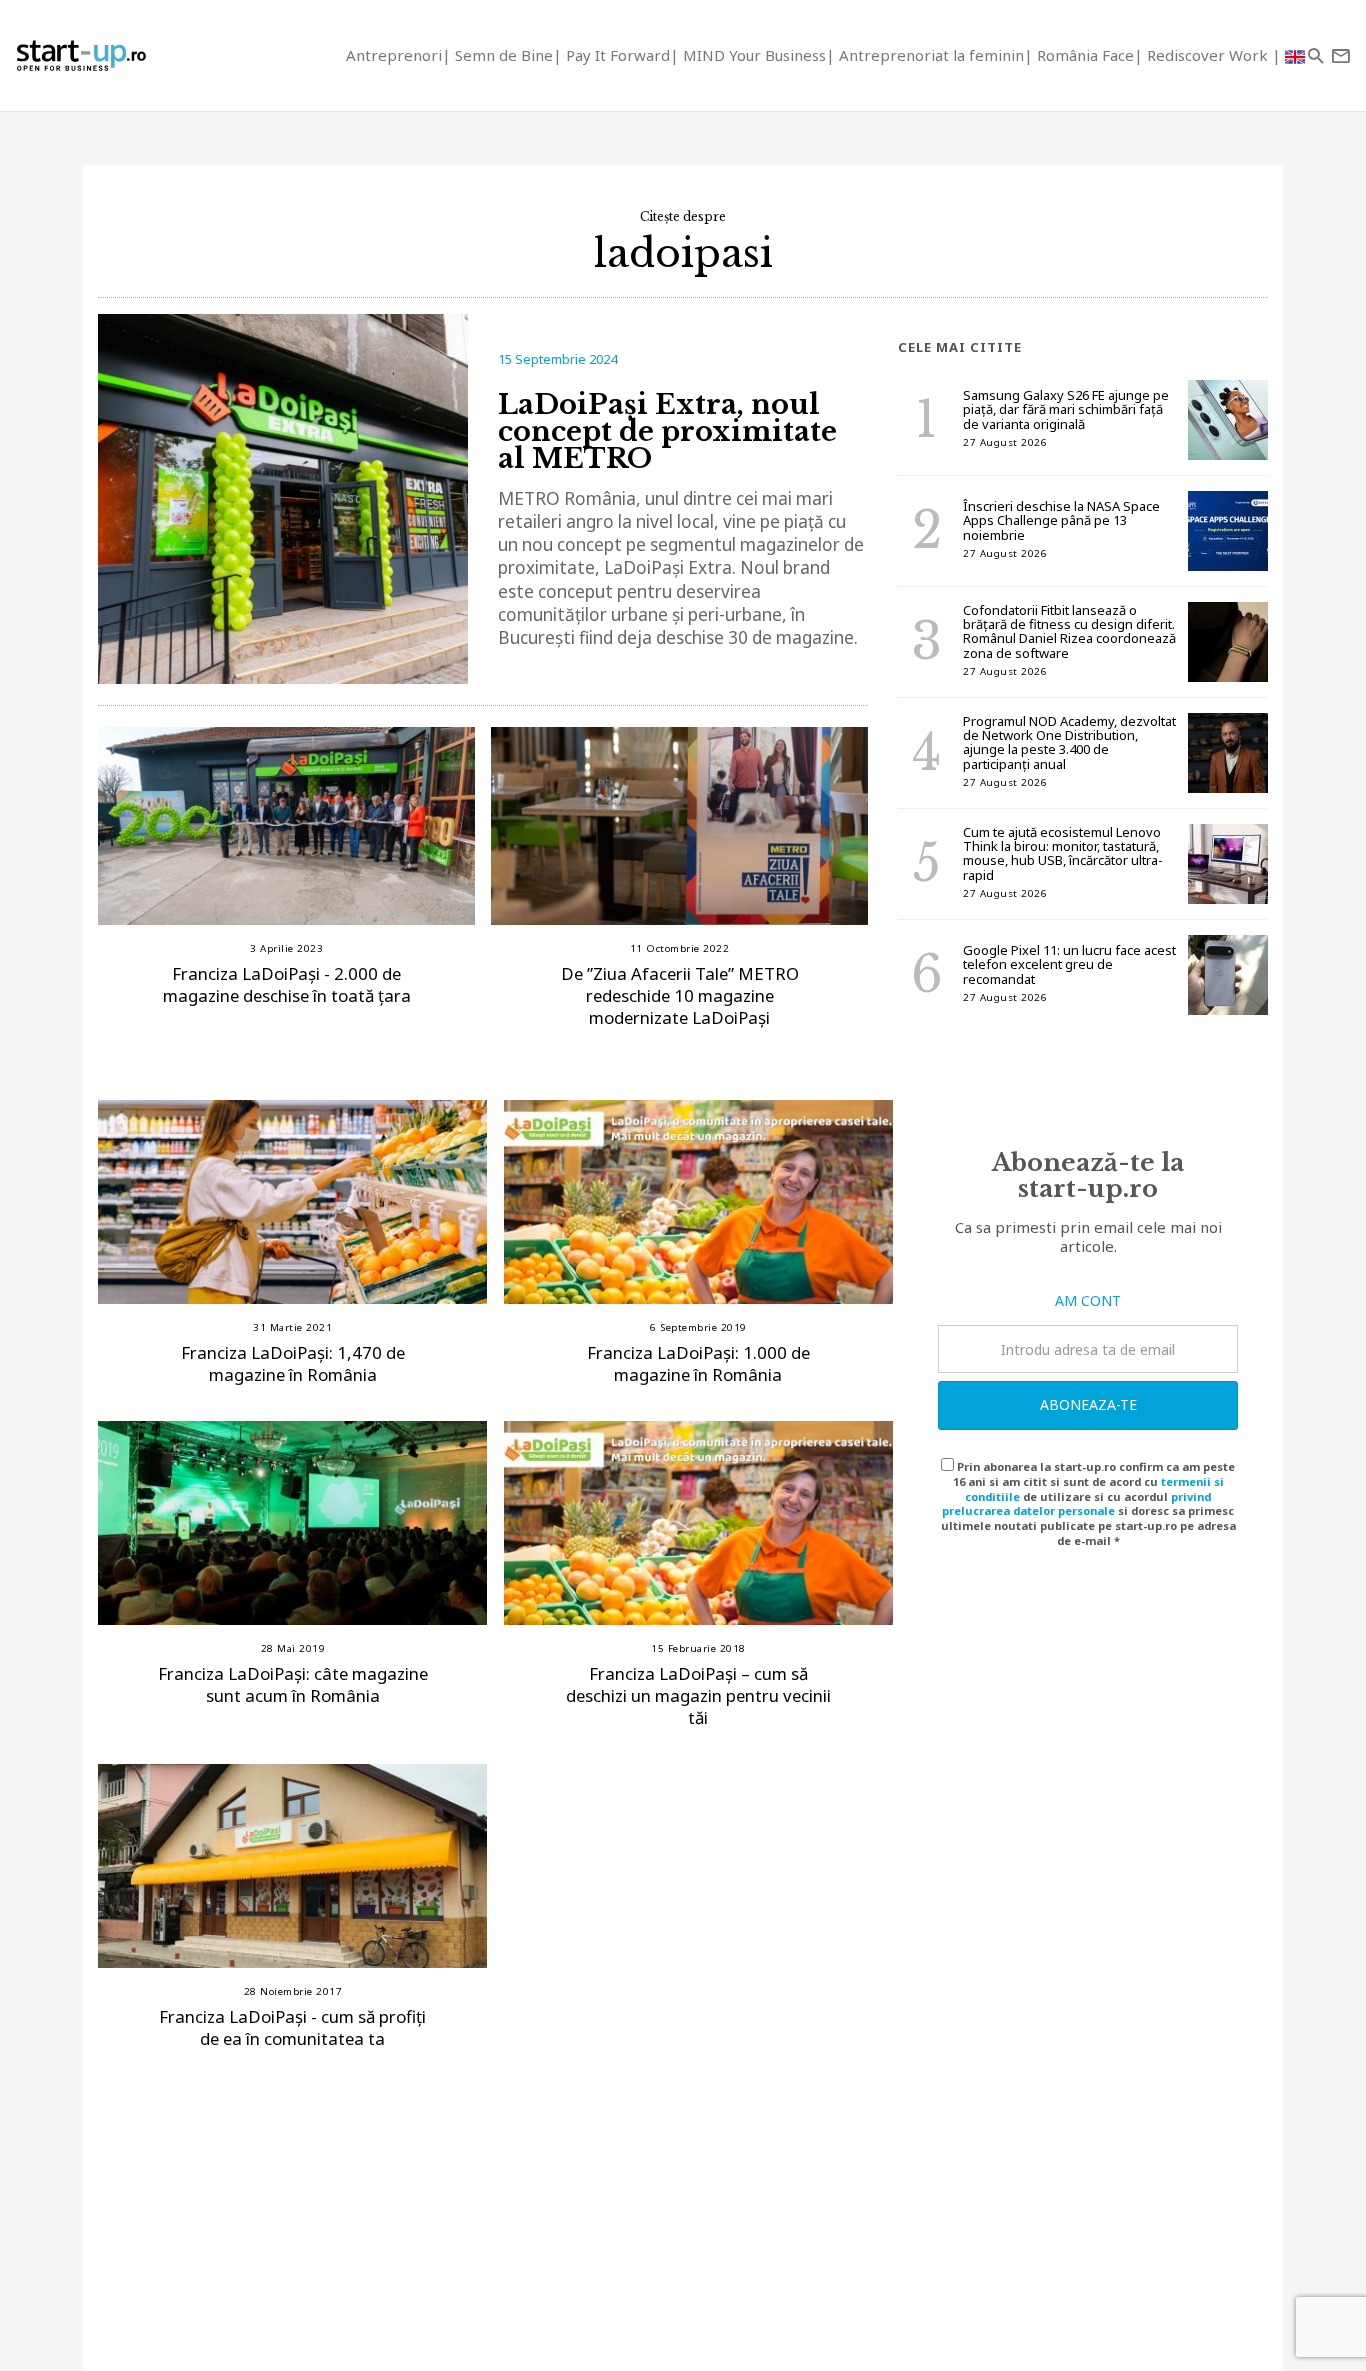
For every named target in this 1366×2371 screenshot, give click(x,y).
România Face (1085, 55)
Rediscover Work (1209, 55)
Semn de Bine (504, 55)
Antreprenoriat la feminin (931, 55)
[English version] (1295, 55)
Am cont (1088, 1300)
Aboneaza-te (1088, 1404)
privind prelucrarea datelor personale (1076, 1504)
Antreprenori (394, 55)
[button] (1315, 55)
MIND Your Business (754, 55)
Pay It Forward (618, 55)
